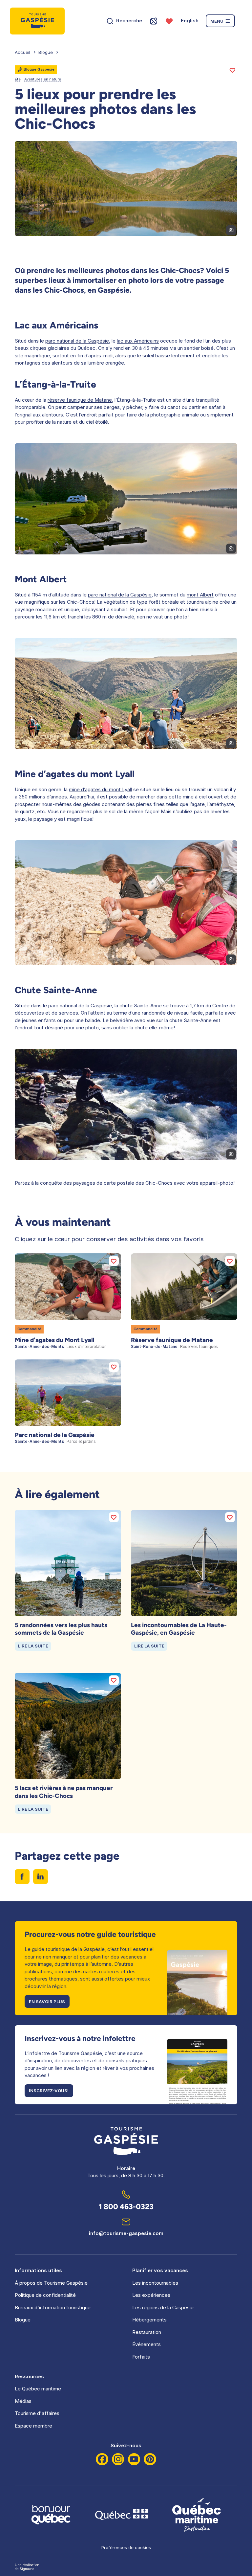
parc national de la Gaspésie (77, 341)
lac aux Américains (138, 341)
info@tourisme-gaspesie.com (126, 2233)
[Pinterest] (150, 2459)
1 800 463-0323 (126, 2207)
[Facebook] (102, 2459)
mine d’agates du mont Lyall (100, 789)
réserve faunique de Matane (80, 400)
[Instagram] (118, 2459)
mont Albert (200, 595)
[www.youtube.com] (134, 2459)
